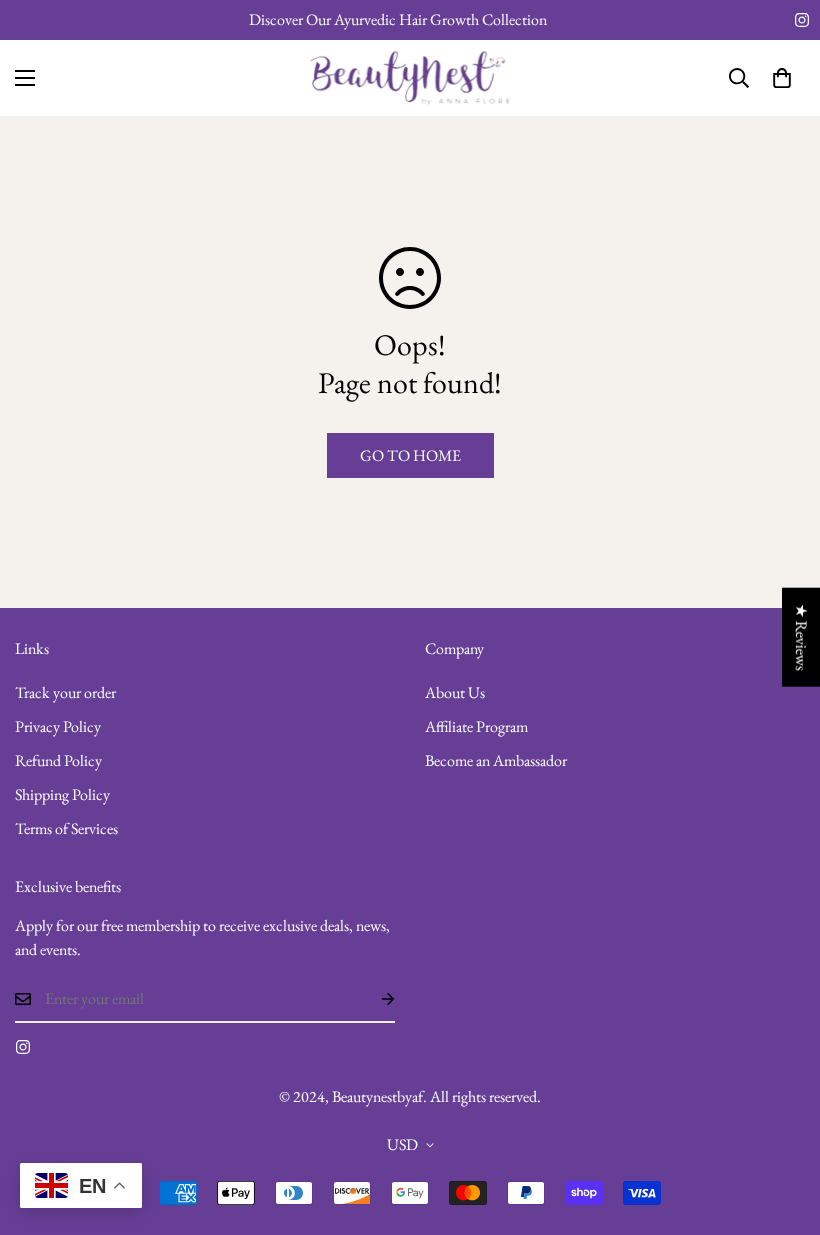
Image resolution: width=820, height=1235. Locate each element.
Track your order (65, 692)
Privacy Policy (58, 726)
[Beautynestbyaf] (410, 78)
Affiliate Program (476, 726)
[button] (782, 78)
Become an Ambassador (496, 760)
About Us (455, 692)
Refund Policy (58, 760)
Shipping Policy (62, 794)
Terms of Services (66, 828)
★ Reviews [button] (801, 636)
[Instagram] (802, 20)
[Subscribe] (372, 999)
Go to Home (410, 455)
